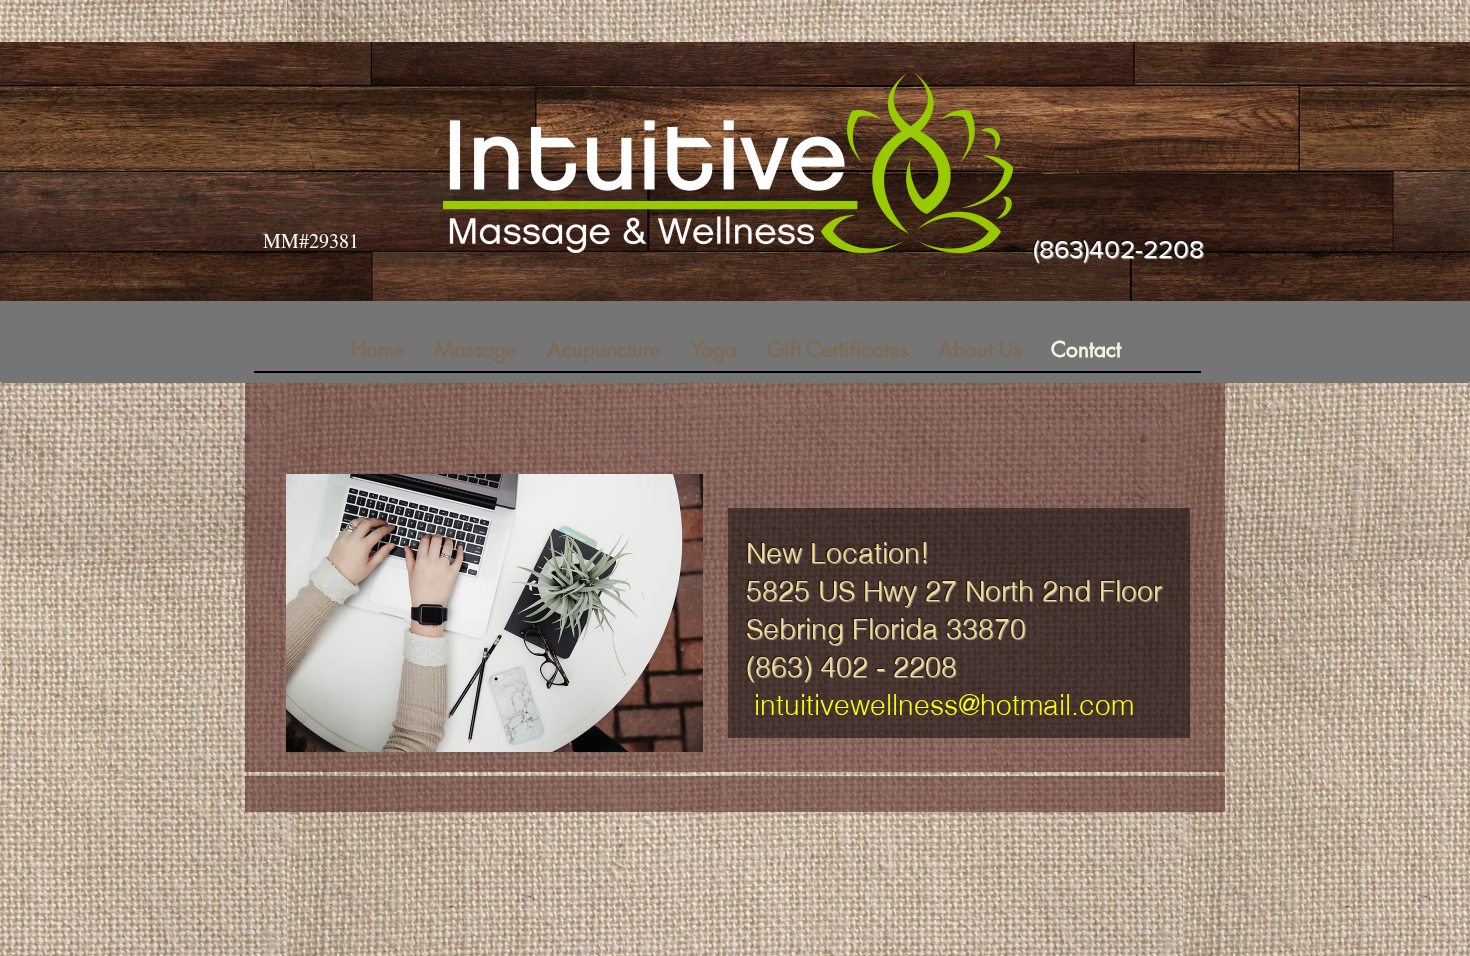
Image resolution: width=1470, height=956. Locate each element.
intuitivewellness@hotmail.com (944, 705)
